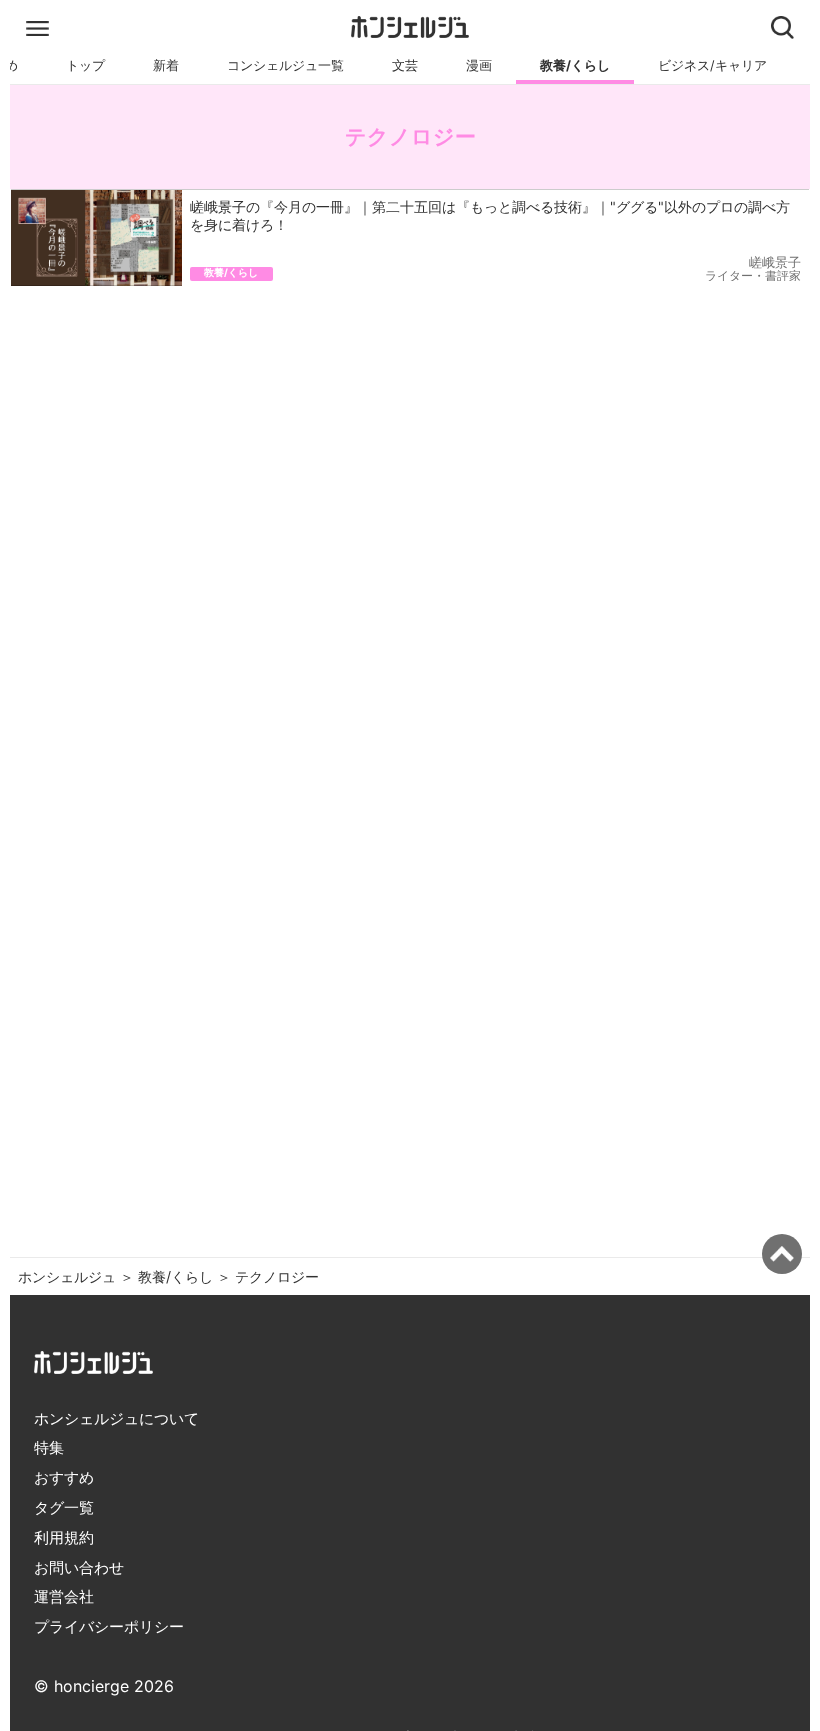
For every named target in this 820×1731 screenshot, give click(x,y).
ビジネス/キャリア (712, 65)
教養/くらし (575, 65)
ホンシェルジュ (67, 1276)
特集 (49, 1447)
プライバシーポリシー (109, 1626)
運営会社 (64, 1596)
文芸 (405, 65)
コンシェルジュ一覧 (285, 65)
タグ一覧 (64, 1507)
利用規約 (64, 1537)
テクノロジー (277, 1276)
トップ (85, 65)
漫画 (479, 65)
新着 (166, 65)
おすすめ (64, 1477)
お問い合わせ (79, 1567)
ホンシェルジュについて (116, 1418)
